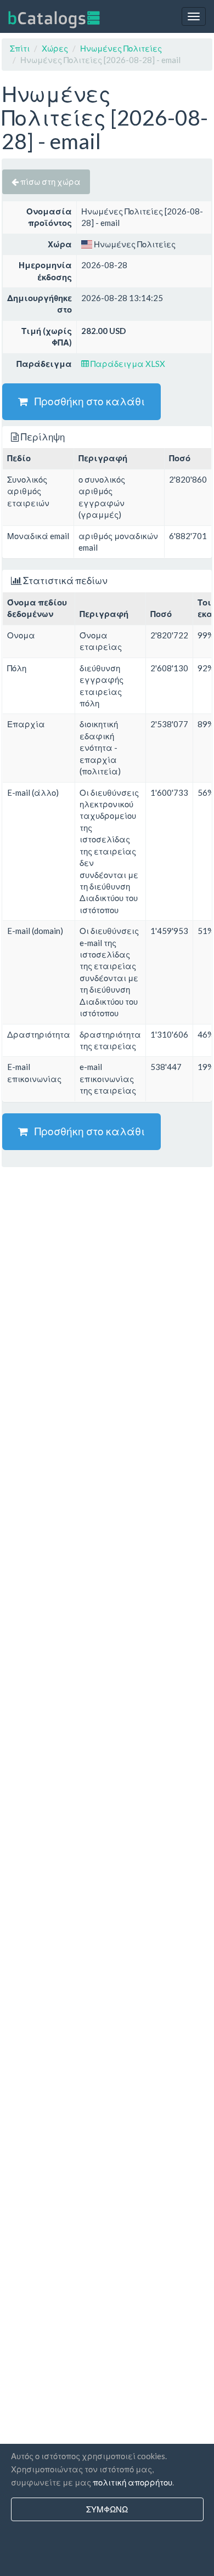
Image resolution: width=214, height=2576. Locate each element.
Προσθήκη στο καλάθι (86, 401)
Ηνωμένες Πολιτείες (121, 48)
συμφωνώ (107, 2509)
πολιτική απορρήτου (133, 2482)
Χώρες (55, 48)
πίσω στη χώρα (50, 182)
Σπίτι (20, 48)
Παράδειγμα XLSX (127, 364)
